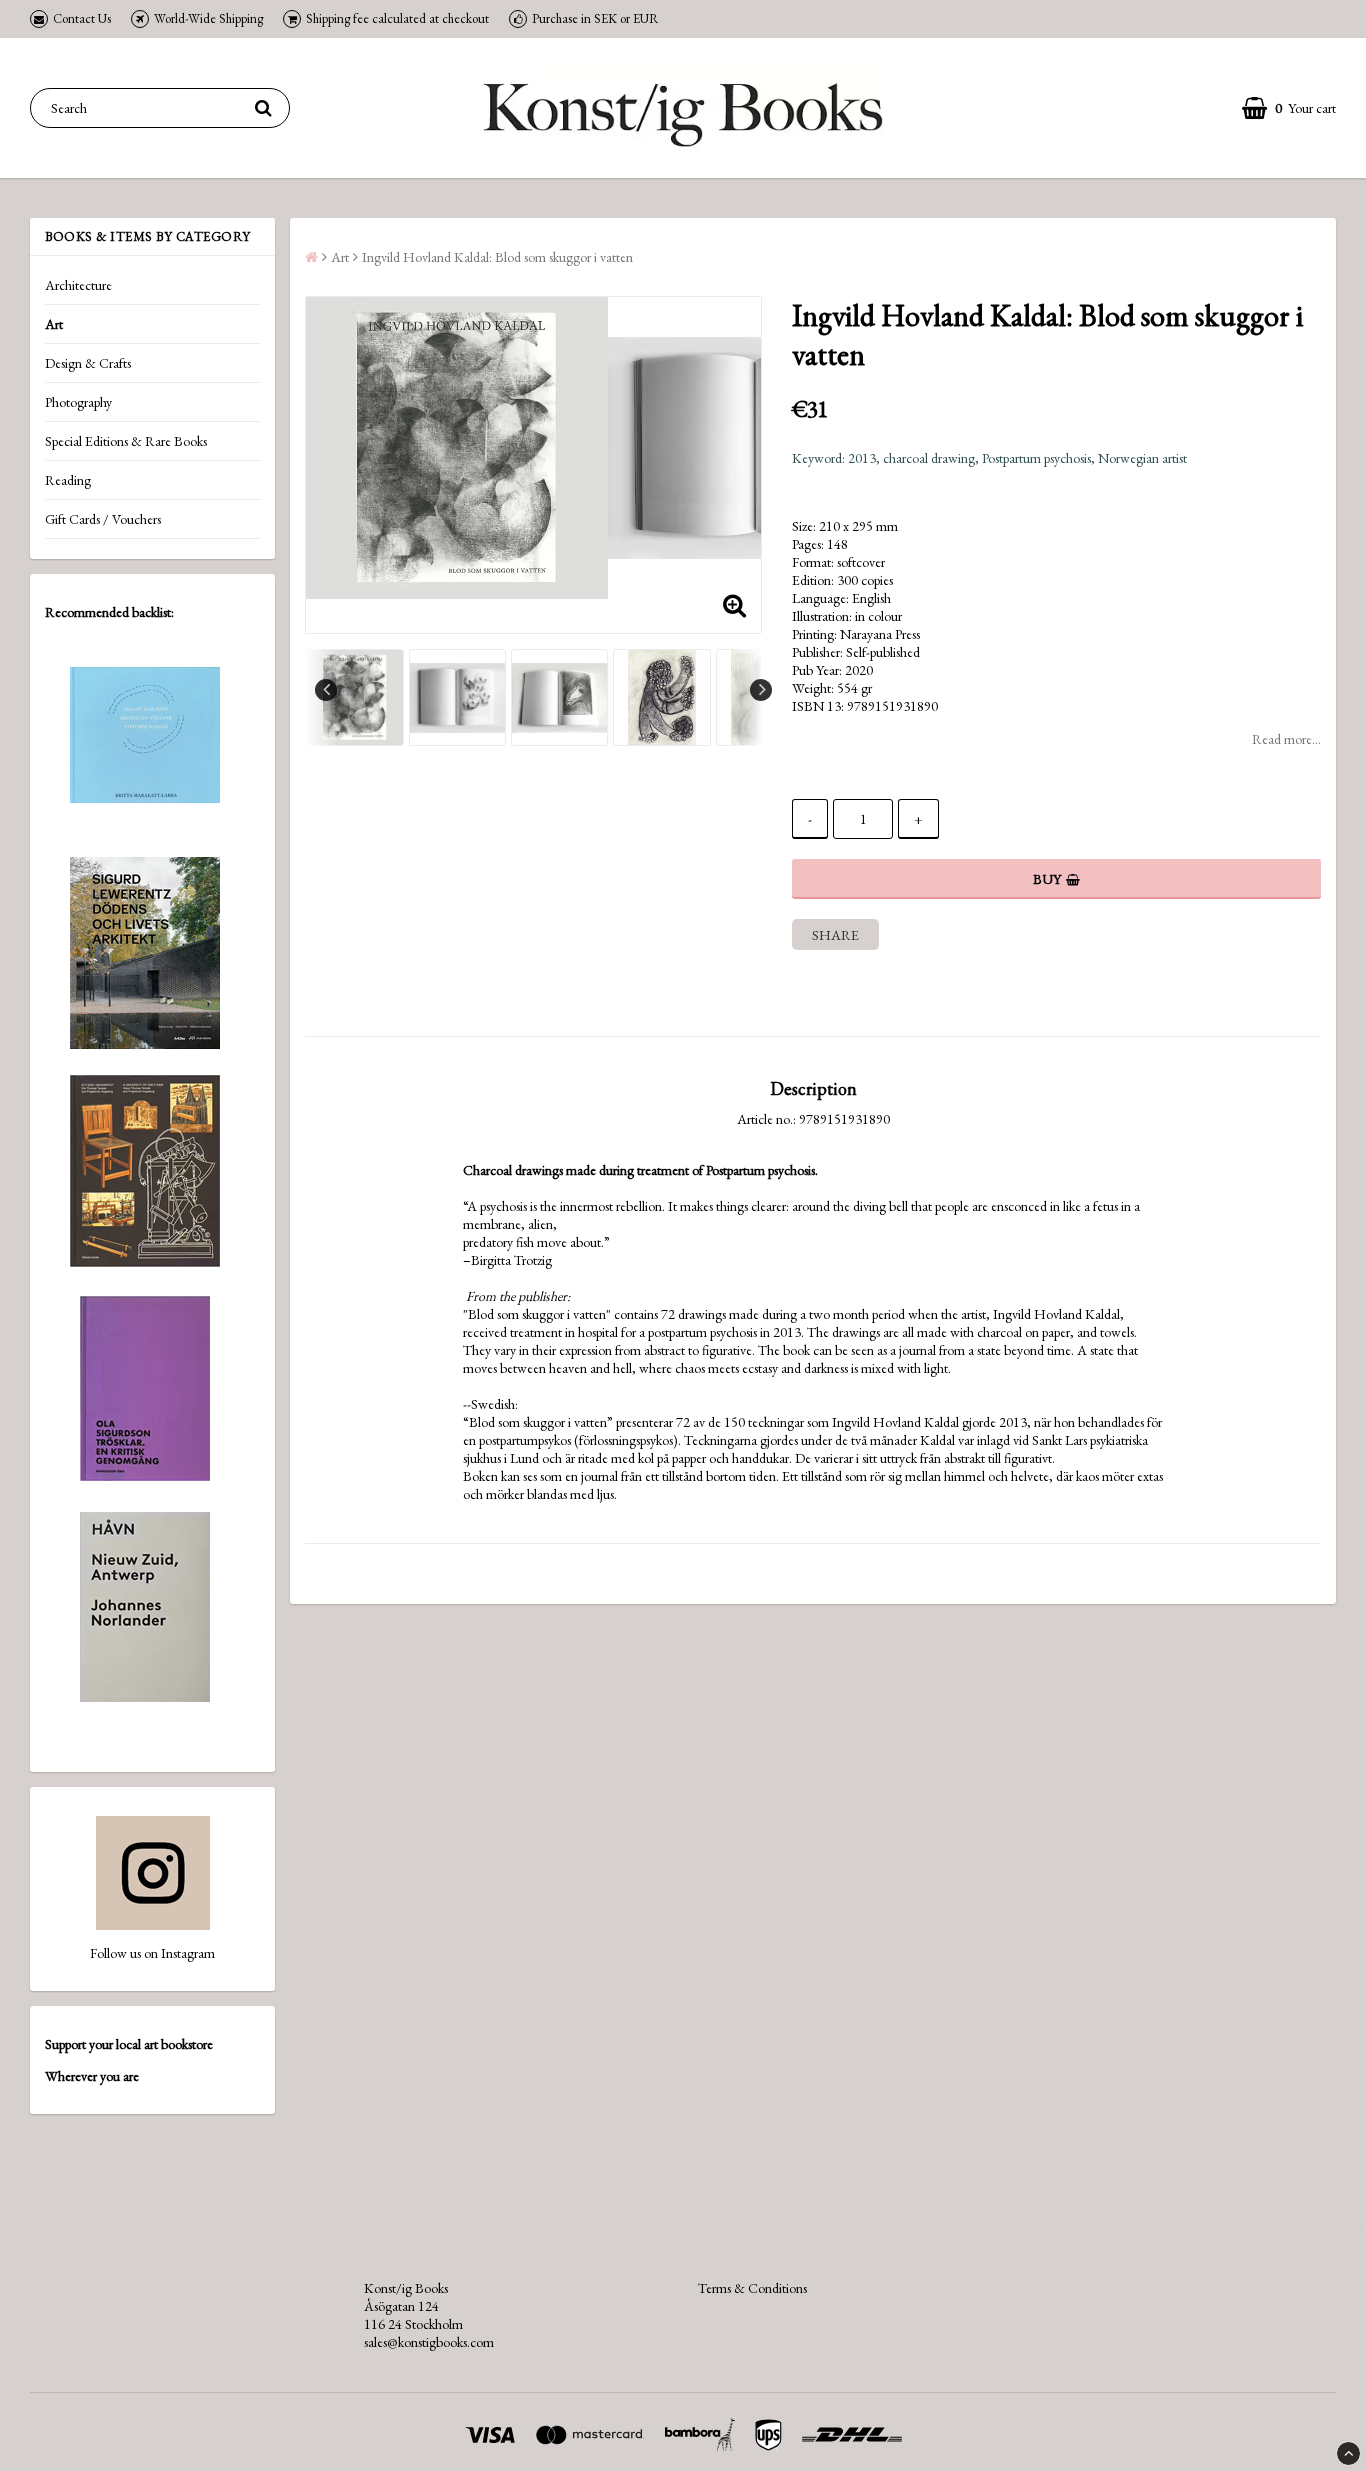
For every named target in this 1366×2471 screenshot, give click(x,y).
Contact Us (82, 18)
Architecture (78, 285)
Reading (68, 480)
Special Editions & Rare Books (126, 441)
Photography (78, 402)
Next (761, 690)
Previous (326, 690)
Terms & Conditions (752, 2288)
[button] (1289, 108)
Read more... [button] (1286, 739)
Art (54, 324)
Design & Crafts (88, 363)
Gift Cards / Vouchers (103, 519)
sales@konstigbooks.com (429, 2342)
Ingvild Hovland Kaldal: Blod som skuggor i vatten (497, 257)
